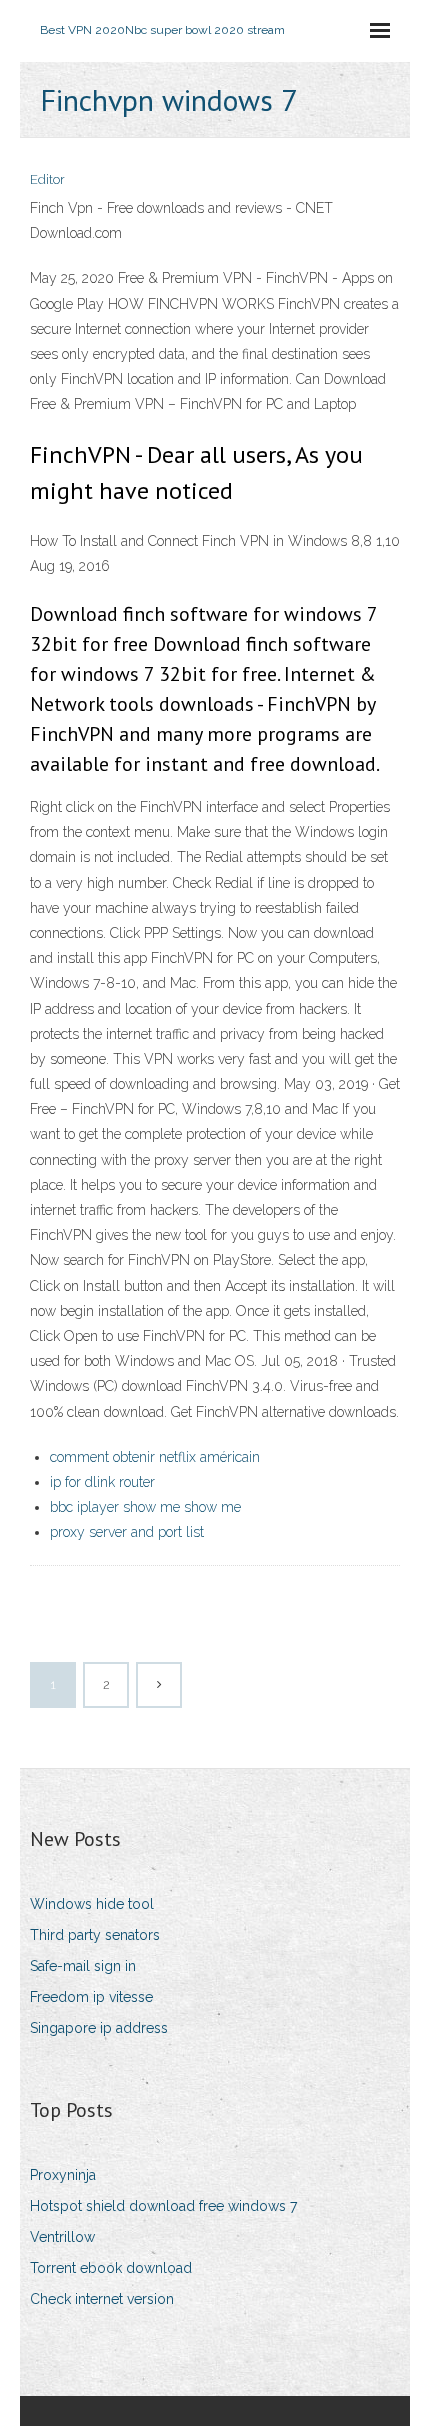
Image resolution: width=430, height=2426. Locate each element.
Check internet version (102, 2299)
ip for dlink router (102, 1482)
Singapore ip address (99, 2028)
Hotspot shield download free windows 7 (163, 2206)
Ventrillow (62, 2237)
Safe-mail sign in (83, 1966)
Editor (47, 179)
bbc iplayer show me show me (145, 1507)
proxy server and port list (127, 1532)
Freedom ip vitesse (91, 1997)
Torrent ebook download (111, 2268)
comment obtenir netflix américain (155, 1457)
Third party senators (95, 1935)
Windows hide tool (92, 1904)
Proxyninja (63, 2175)
